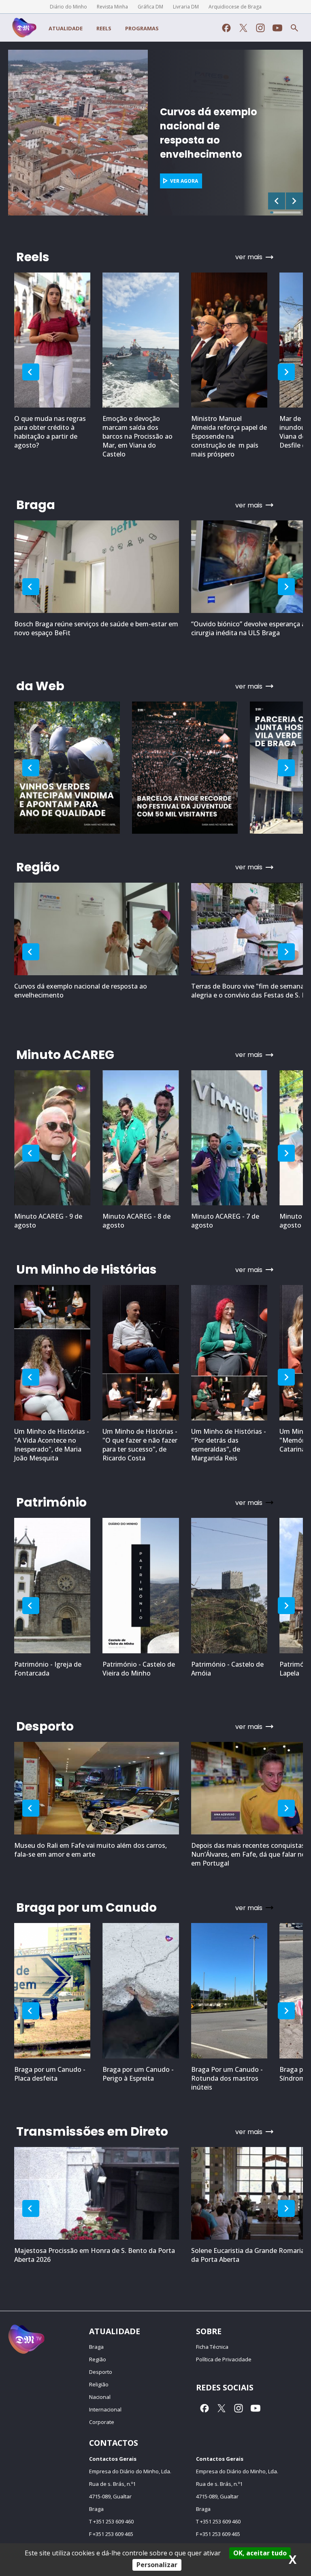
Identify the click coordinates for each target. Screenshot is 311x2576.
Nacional (100, 2397)
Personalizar (157, 2565)
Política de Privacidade (224, 2359)
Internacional (105, 2409)
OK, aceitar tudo (260, 2553)
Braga (96, 2347)
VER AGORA (44, 181)
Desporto (101, 2372)
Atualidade (66, 28)
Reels (104, 28)
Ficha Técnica (212, 2347)
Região (98, 2359)
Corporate (102, 2422)
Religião (99, 2384)
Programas (142, 28)
